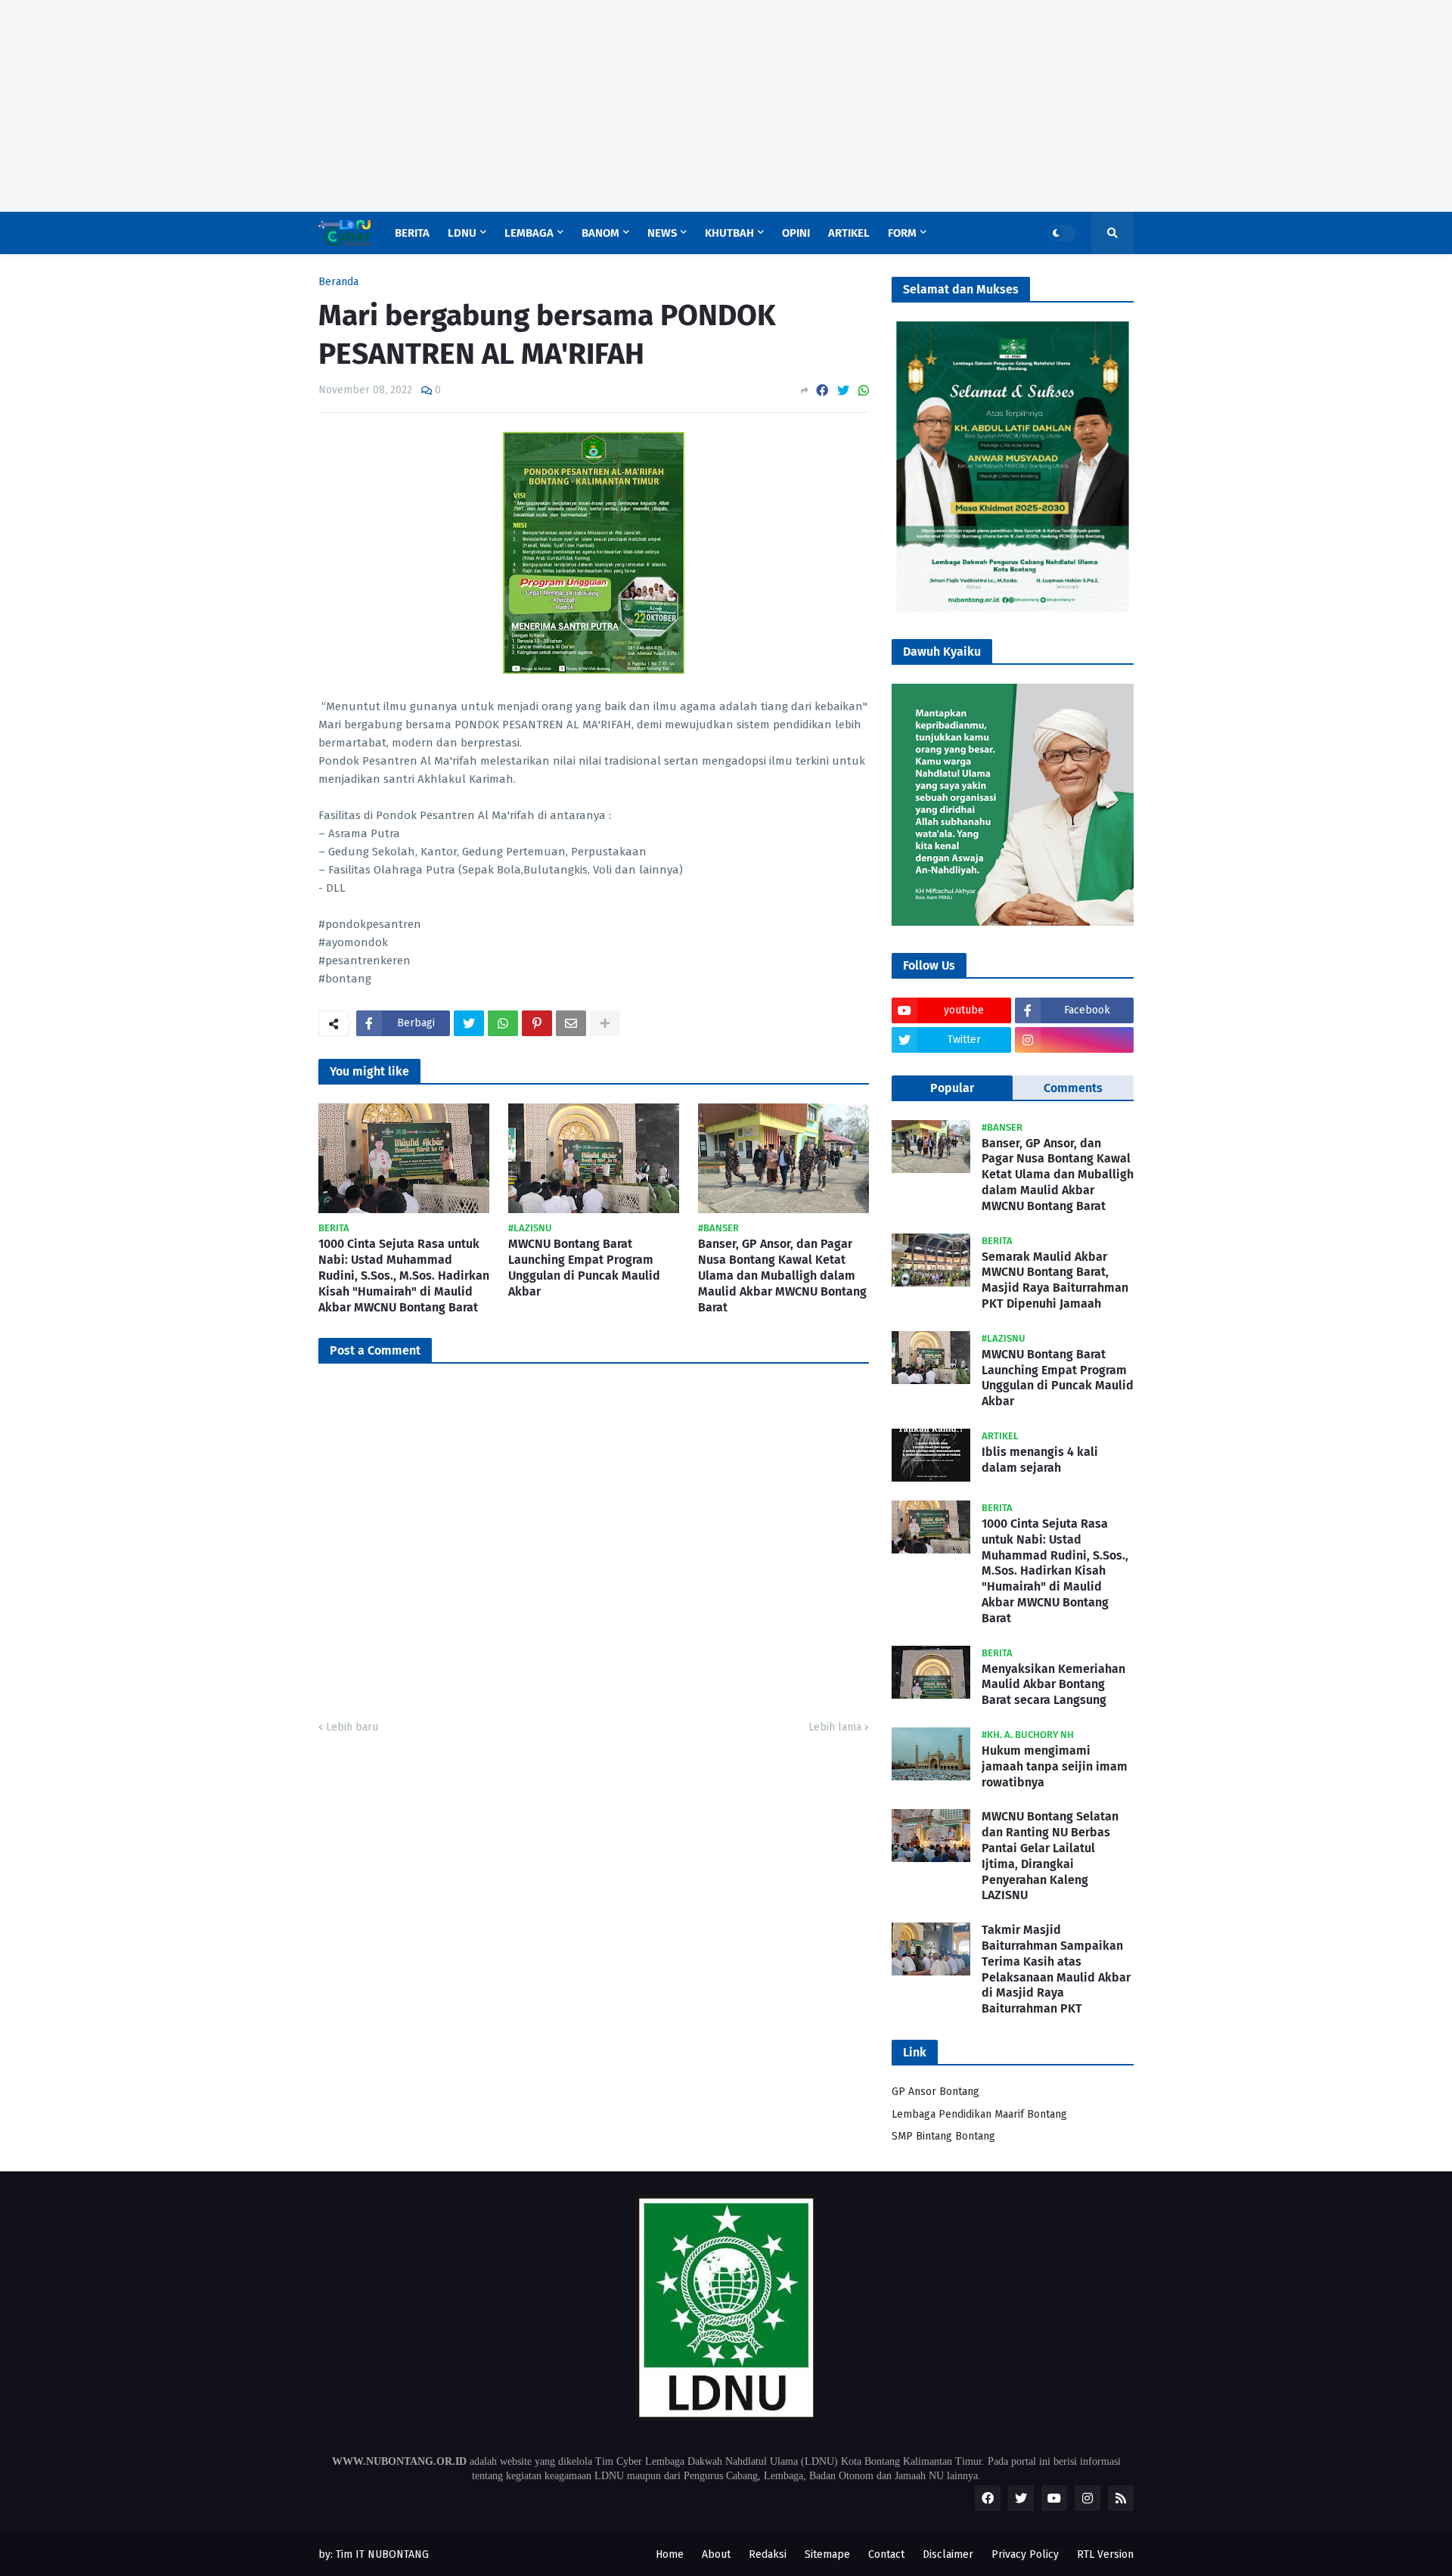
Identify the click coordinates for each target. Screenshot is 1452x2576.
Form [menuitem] (902, 233)
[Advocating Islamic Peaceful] (1013, 608)
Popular (952, 1088)
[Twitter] (843, 391)
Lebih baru (352, 1727)
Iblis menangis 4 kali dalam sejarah (1040, 1460)
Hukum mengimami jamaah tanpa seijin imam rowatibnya (1055, 1766)
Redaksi (768, 2554)
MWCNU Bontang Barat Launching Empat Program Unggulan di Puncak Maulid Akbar (584, 1267)
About (716, 2554)
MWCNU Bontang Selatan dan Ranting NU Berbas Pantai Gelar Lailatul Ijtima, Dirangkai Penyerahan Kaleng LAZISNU (1050, 1856)
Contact (886, 2554)
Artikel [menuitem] (849, 233)
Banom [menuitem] (600, 233)
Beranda (338, 282)
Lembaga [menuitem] (529, 233)
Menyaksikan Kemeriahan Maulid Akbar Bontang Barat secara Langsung (1053, 1685)
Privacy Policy (1025, 2554)
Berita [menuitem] (412, 233)
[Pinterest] (537, 1023)
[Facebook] (822, 391)
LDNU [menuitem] (462, 233)
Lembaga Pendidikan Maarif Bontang (979, 2114)
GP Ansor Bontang (935, 2092)
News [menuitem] (662, 233)
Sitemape (827, 2554)
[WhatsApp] (864, 391)
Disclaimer (948, 2554)
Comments (1073, 1088)
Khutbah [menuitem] (729, 233)
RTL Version (1105, 2554)
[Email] (571, 1023)
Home (670, 2554)
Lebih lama (835, 1727)
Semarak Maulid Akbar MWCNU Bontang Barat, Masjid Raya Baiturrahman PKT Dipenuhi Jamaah (1055, 1280)
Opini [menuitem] (796, 233)
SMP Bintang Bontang (943, 2136)
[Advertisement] (454, 106)
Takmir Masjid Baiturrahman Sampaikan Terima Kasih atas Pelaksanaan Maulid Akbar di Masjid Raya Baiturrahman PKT (1056, 1969)
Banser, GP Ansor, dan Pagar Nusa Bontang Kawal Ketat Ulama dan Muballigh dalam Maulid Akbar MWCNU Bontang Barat (782, 1275)
